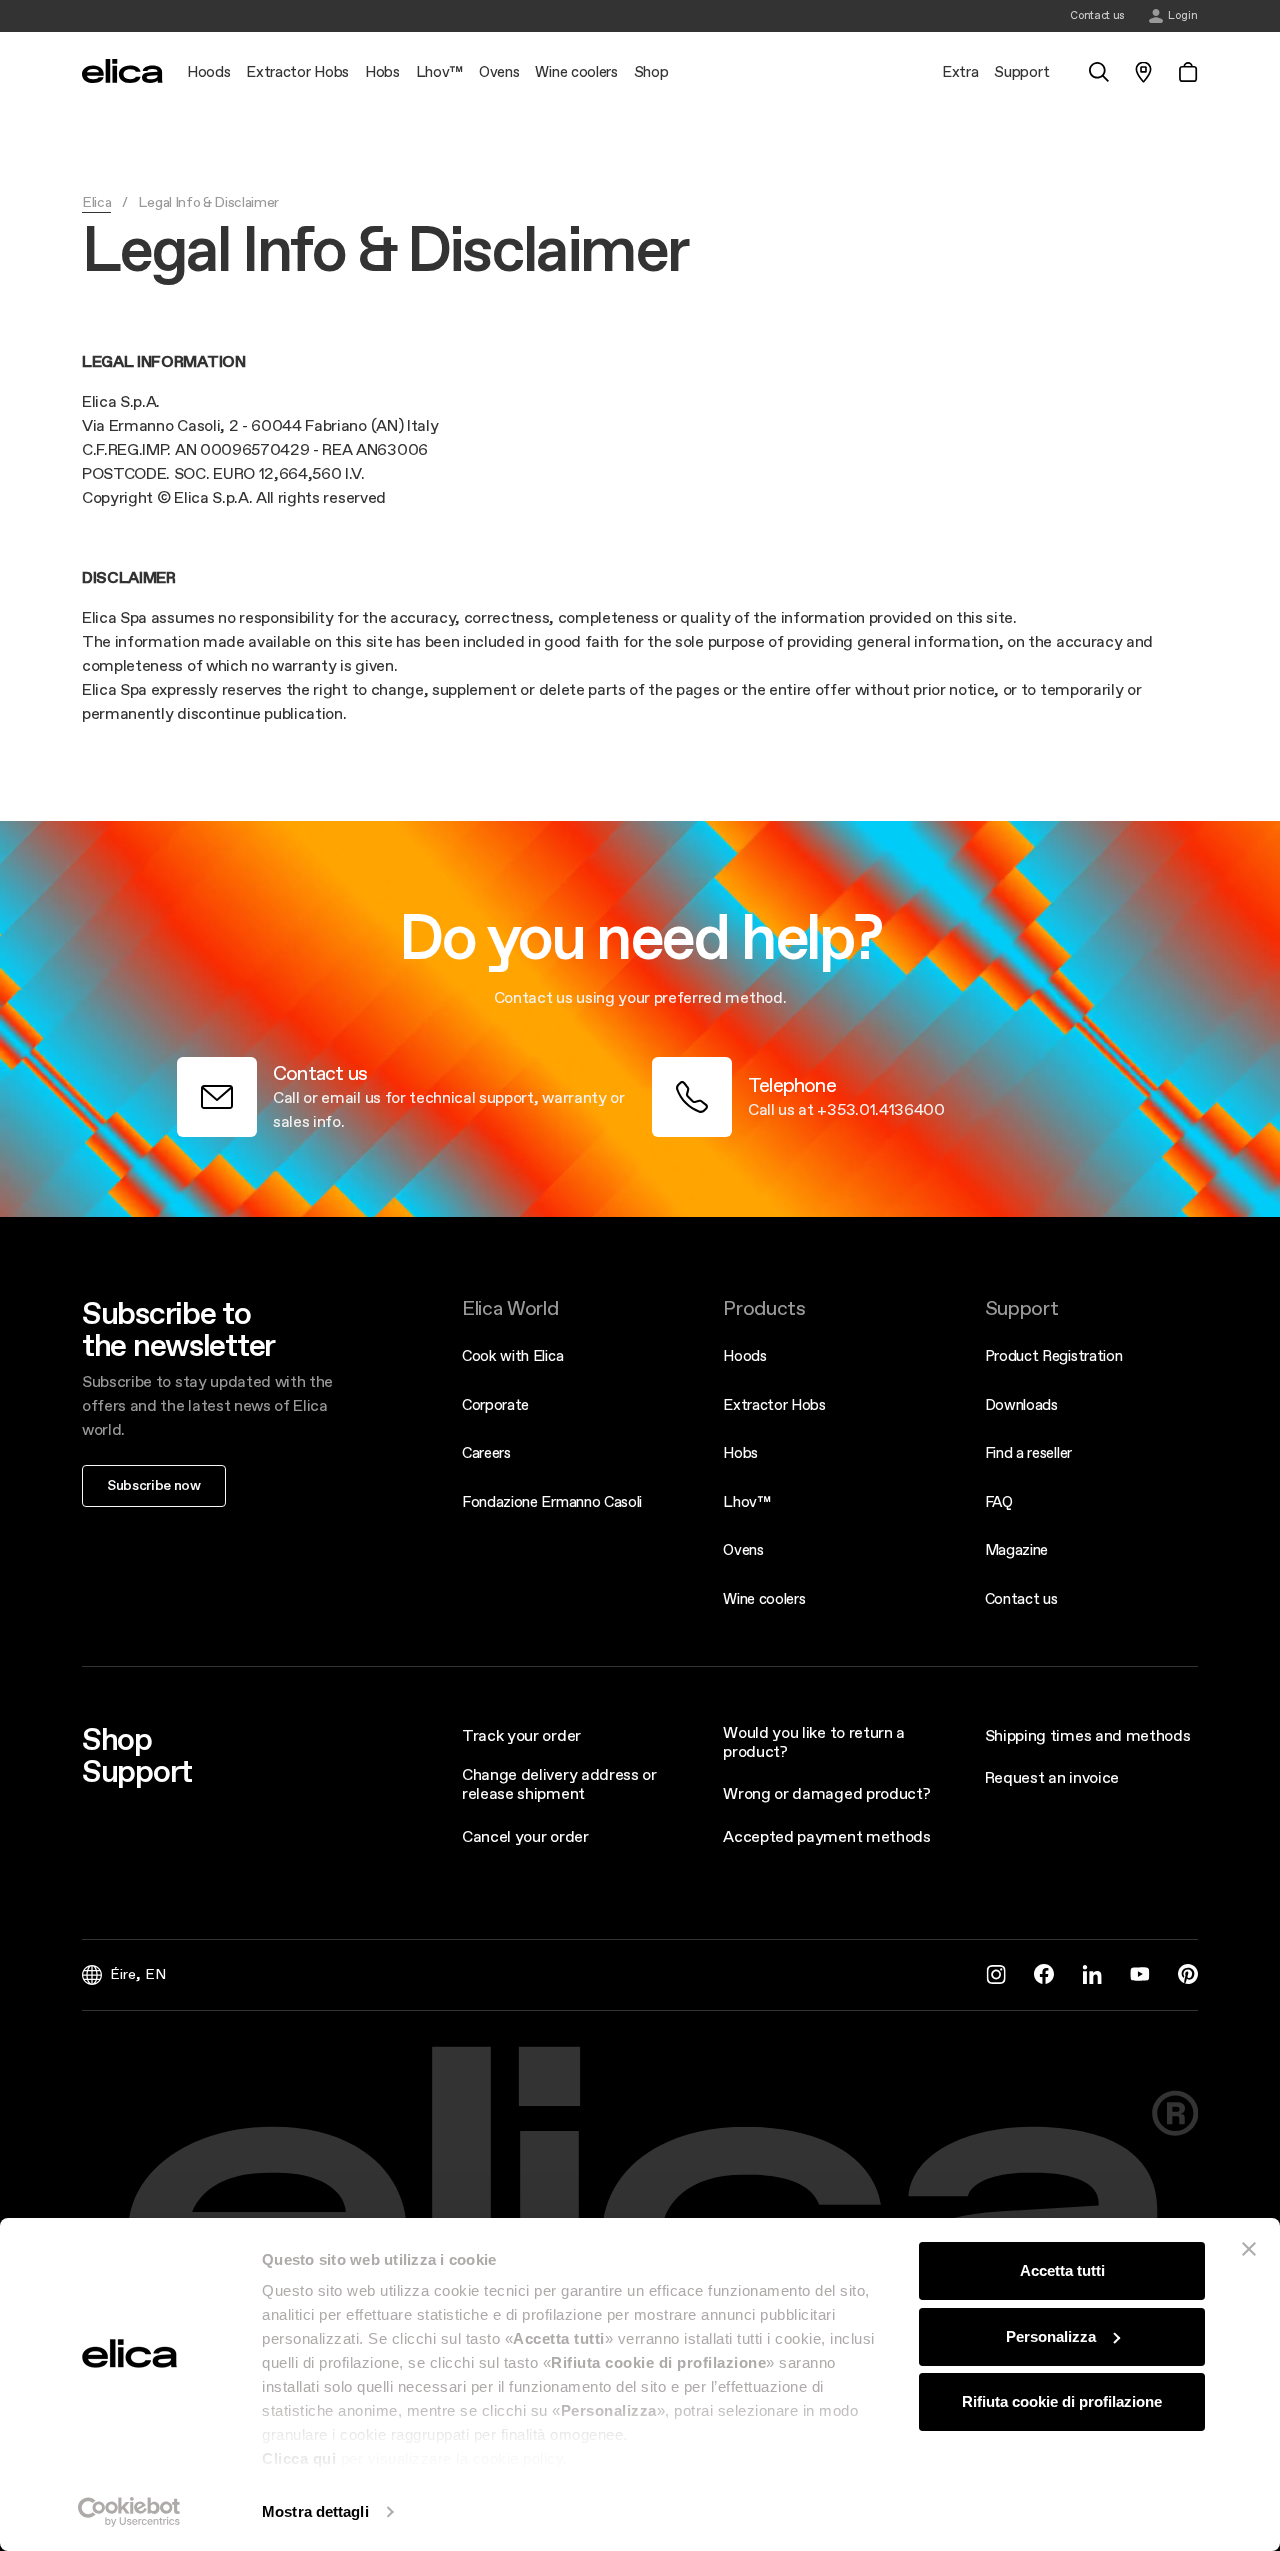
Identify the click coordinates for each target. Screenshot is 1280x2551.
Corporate (495, 1404)
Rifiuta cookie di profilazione (1062, 2401)
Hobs (740, 1452)
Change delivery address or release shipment (559, 1783)
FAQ (999, 1501)
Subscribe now (154, 1485)
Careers (486, 1452)
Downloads (1021, 1404)
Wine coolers (764, 1598)
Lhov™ (746, 1501)
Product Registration (1054, 1355)
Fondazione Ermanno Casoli (552, 1501)
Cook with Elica (512, 1355)
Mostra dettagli (315, 2511)
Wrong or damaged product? (826, 1793)
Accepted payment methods (826, 1836)
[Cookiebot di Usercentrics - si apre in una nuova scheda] (129, 2512)
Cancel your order (525, 1836)
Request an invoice (1052, 1777)
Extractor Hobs (774, 1404)
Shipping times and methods (1088, 1735)
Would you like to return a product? (814, 1741)
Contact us (1021, 1598)
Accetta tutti (1062, 2270)
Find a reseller (1028, 1452)
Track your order (521, 1735)
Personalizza (1051, 2336)
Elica (96, 202)
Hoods (744, 1355)
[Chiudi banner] (1249, 2249)
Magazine (1016, 1549)
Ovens (743, 1549)
